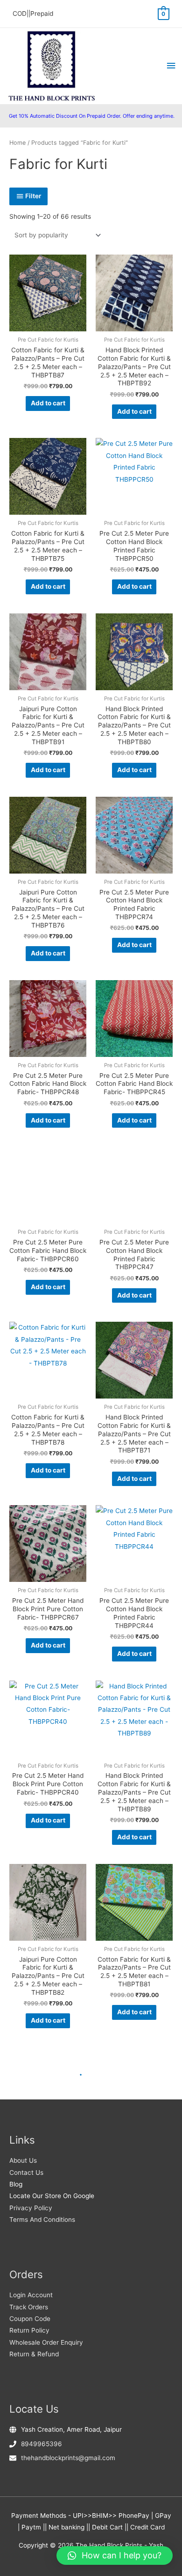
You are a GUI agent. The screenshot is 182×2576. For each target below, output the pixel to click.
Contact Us (26, 2172)
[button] (115, 2556)
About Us (23, 2160)
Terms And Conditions (42, 2220)
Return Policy (29, 2330)
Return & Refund (34, 2354)
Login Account (31, 2295)
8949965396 (42, 2444)
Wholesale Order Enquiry (46, 2342)
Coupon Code (30, 2319)
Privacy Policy (31, 2208)
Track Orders (29, 2307)
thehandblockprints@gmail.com (68, 2458)
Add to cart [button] (48, 403)
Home (17, 143)
